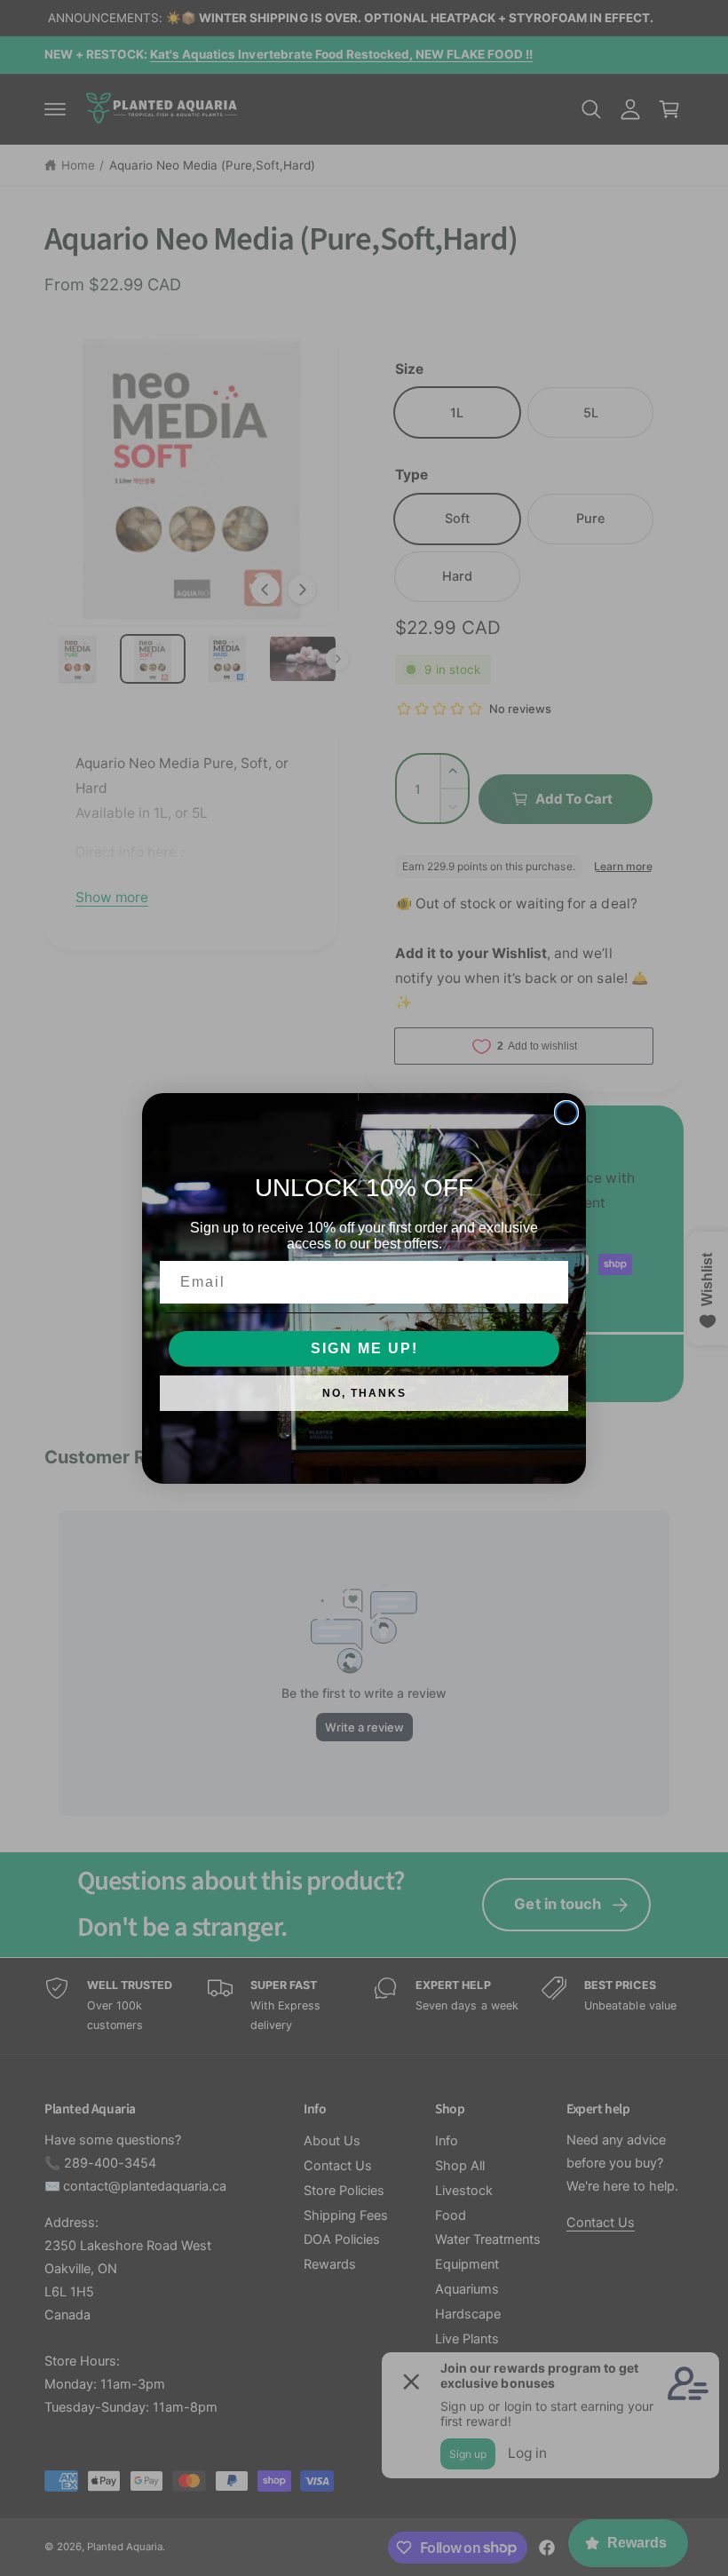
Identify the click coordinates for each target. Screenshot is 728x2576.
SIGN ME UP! (364, 1348)
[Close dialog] (566, 1113)
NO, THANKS (364, 1393)
